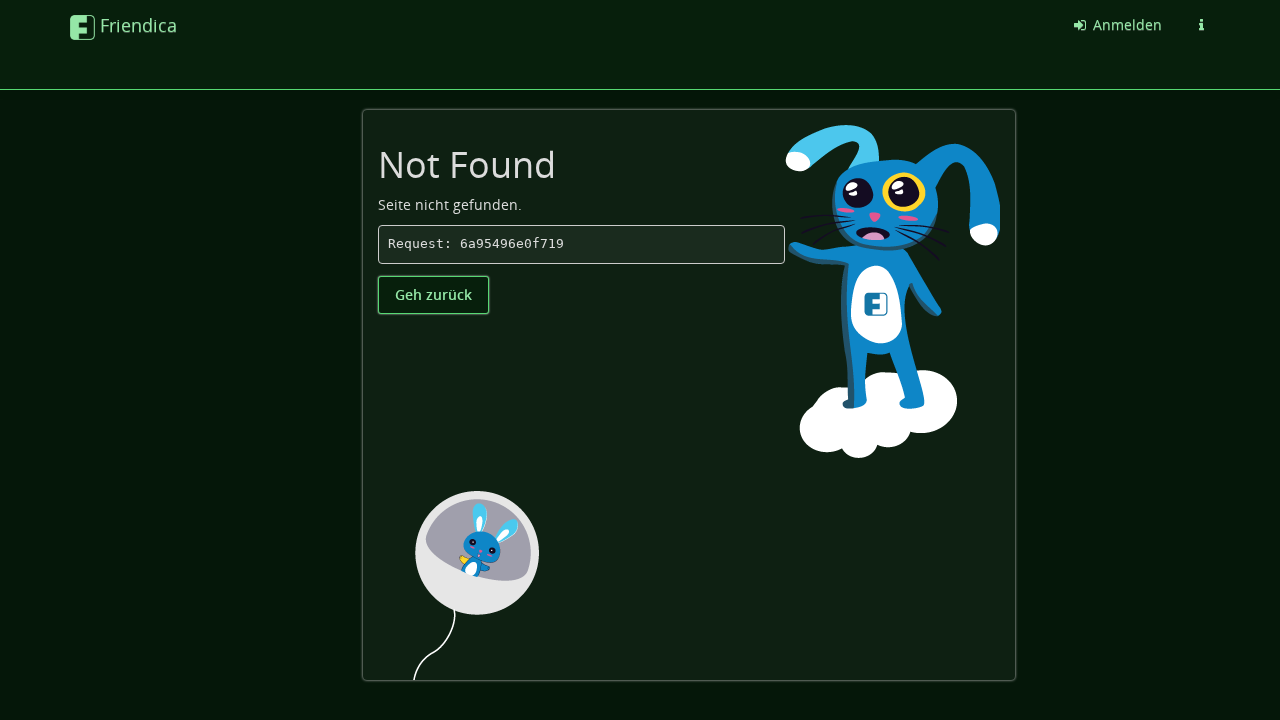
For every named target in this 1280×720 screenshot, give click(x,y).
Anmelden (1125, 24)
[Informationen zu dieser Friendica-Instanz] (1201, 25)
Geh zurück (433, 294)
